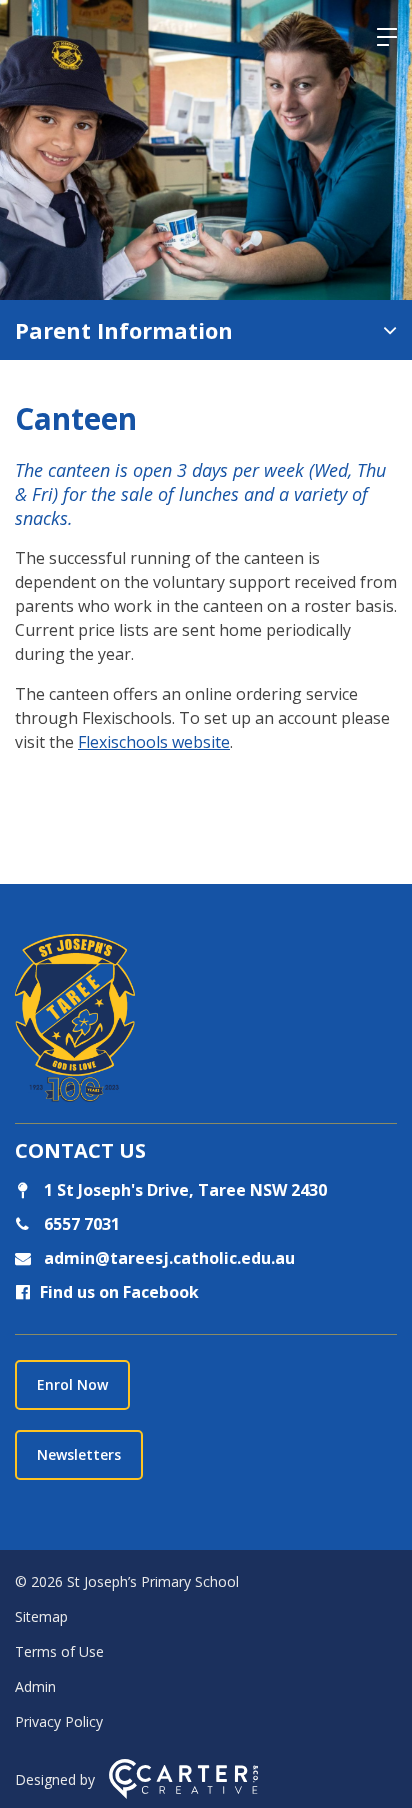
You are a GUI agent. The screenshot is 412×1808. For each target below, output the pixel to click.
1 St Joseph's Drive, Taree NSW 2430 (183, 1190)
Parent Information (124, 330)
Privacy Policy (59, 1721)
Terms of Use (59, 1651)
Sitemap (41, 1616)
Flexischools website (154, 742)
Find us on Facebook (119, 1292)
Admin (35, 1686)
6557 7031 (80, 1224)
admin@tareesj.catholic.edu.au (167, 1258)
